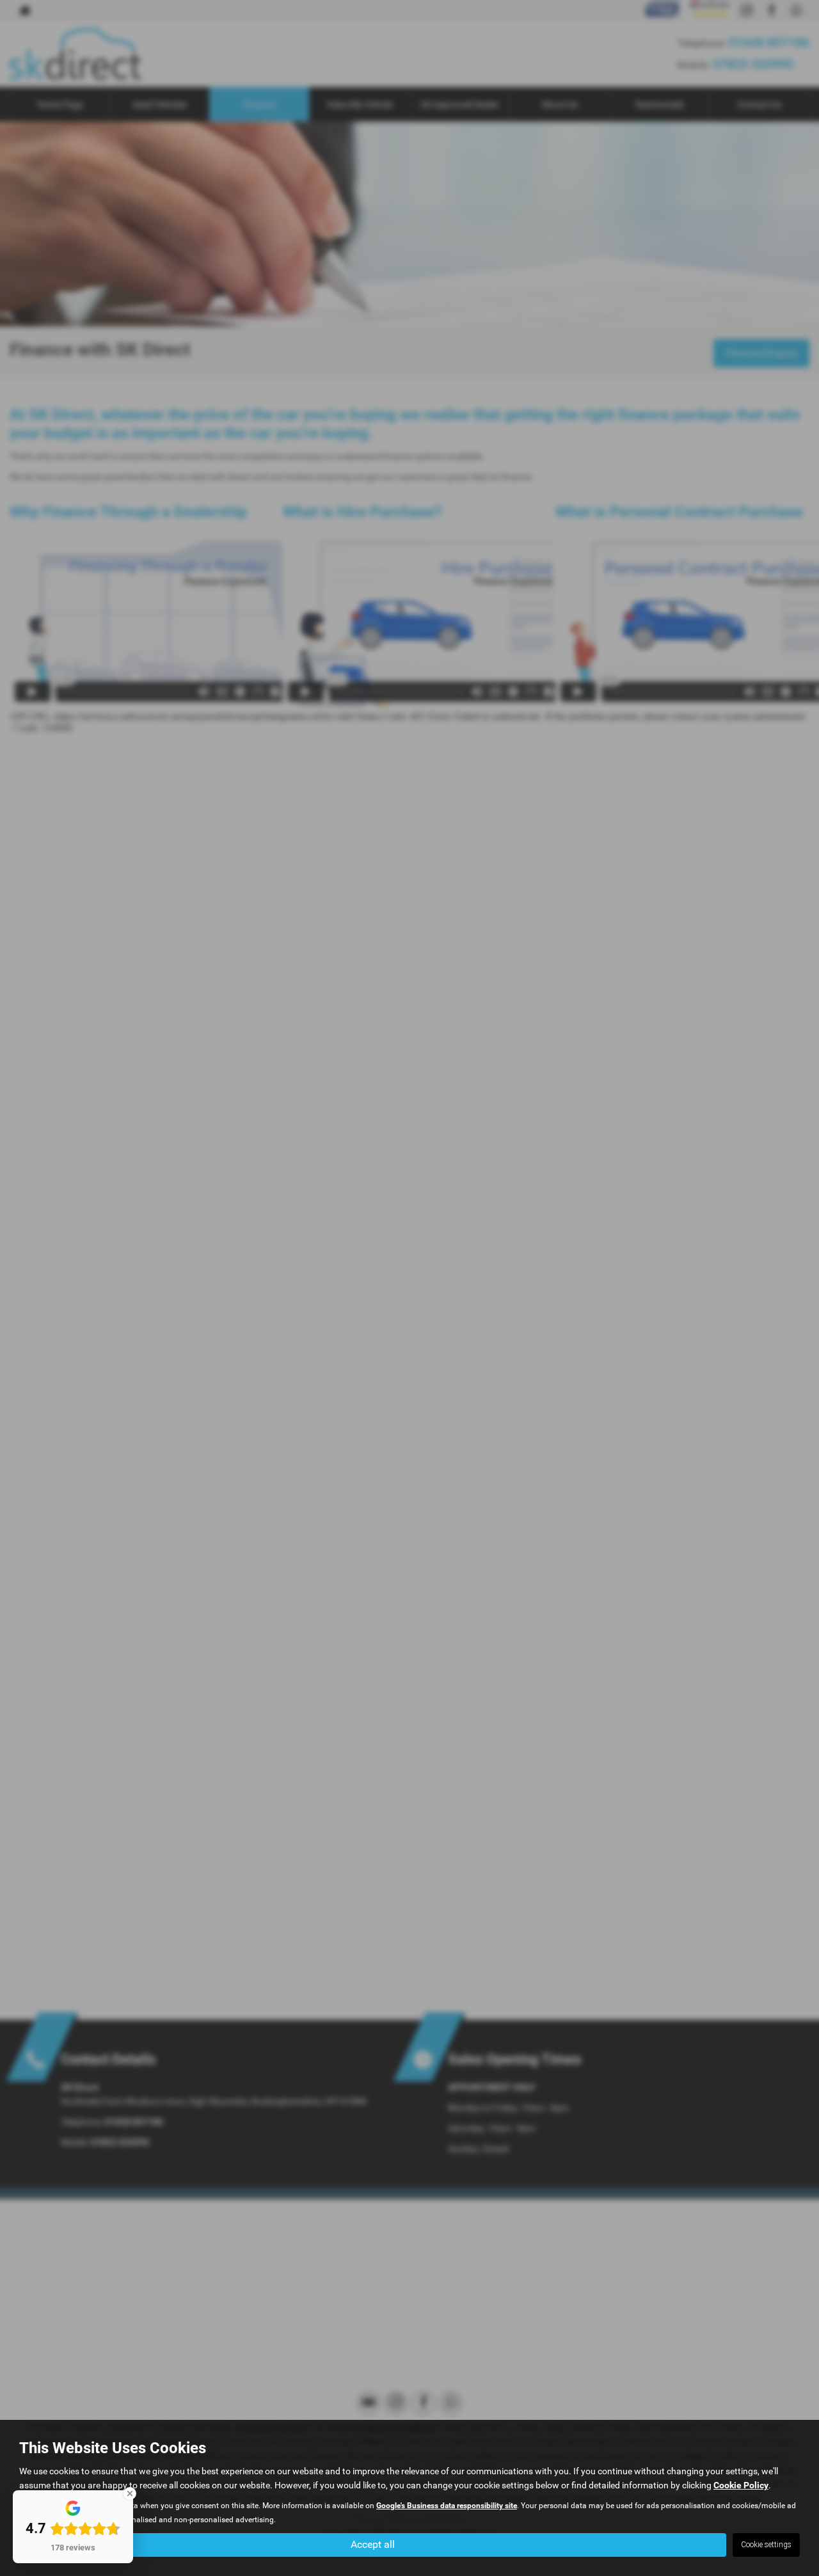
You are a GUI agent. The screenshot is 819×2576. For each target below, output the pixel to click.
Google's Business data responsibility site (447, 2506)
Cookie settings (766, 2545)
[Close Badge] (130, 2493)
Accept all (373, 2544)
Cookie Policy (741, 2485)
